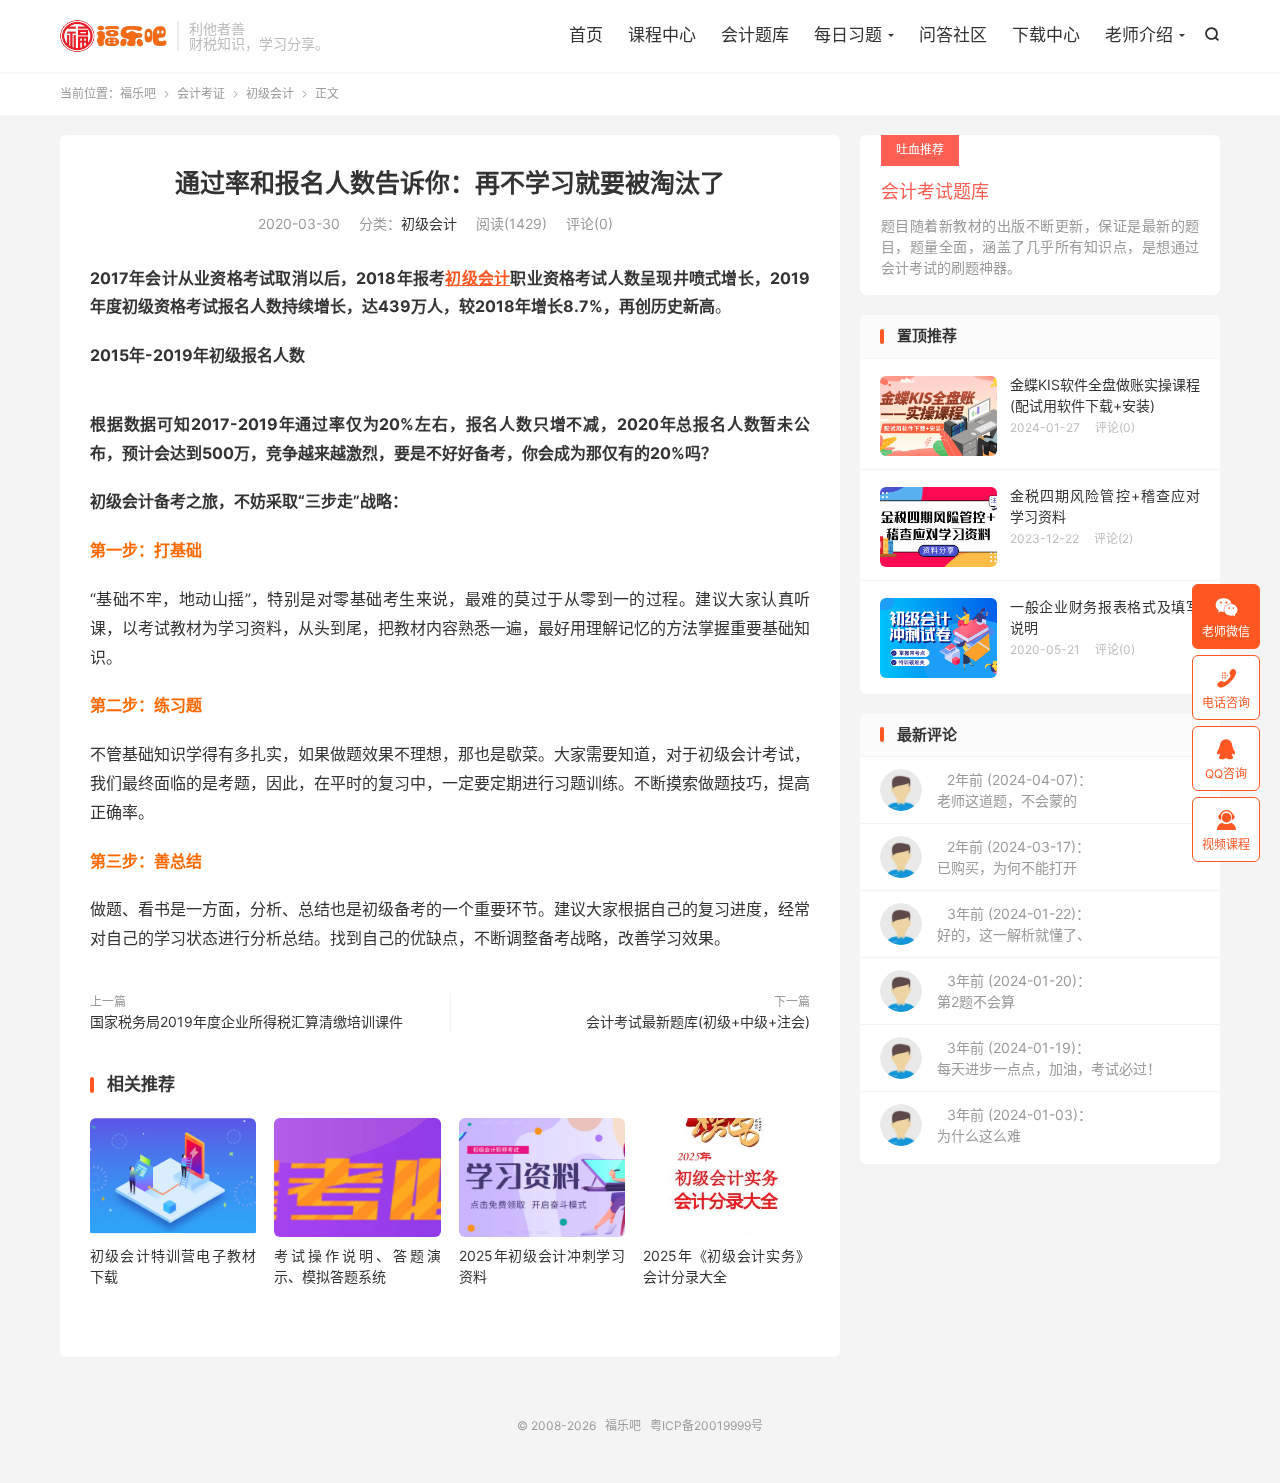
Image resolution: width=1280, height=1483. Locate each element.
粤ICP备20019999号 (706, 1425)
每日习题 (848, 35)
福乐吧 (113, 36)
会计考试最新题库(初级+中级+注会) (698, 1021)
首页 (586, 35)
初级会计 (270, 93)
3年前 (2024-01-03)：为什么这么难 (1014, 1125)
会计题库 (755, 35)
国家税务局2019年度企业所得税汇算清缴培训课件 (246, 1021)
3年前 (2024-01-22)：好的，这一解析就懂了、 (1014, 924)
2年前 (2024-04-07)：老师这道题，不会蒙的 (1014, 790)
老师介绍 (1139, 35)
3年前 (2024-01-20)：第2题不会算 (1014, 991)
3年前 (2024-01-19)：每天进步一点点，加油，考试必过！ (1049, 1058)
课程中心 (662, 35)
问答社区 (953, 35)
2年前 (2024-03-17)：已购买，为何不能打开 (1013, 857)
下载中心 (1046, 35)
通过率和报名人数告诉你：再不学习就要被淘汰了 (450, 183)
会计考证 (201, 93)
